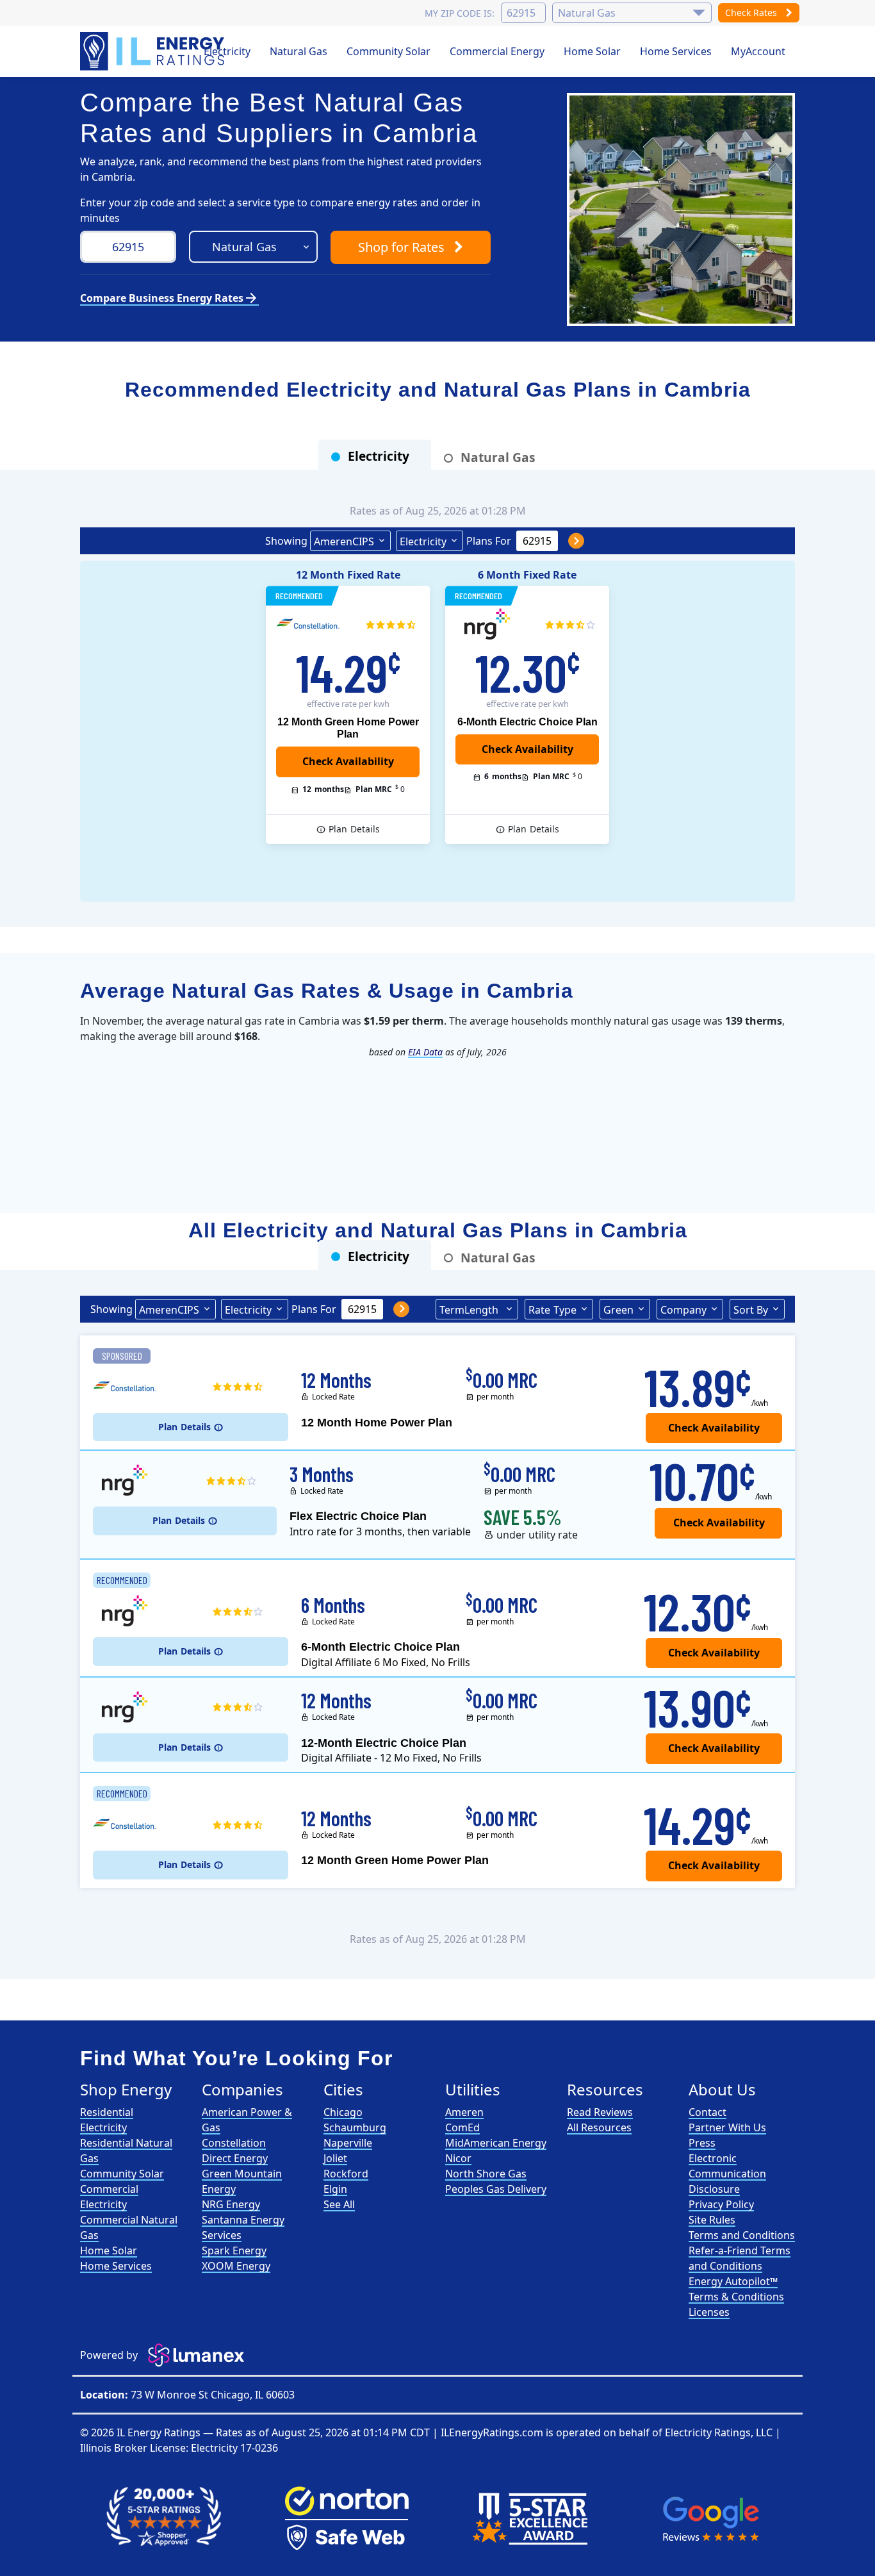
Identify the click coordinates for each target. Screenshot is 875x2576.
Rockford (346, 2174)
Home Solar (592, 51)
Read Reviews (600, 2112)
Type (552, 1310)
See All (339, 2204)
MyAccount (758, 51)
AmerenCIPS (344, 541)
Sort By (751, 1310)
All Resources (599, 2127)
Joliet (335, 2158)
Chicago (343, 2112)
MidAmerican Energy (496, 2143)
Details (354, 829)
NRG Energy (231, 2204)
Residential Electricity (107, 2120)
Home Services (676, 51)
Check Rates (752, 12)
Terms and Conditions (742, 2235)
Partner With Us (727, 2127)
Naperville (348, 2143)
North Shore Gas (486, 2174)
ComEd (462, 2127)
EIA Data (425, 1052)
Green (618, 1310)
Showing (286, 541)
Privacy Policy (721, 2204)
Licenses (709, 2312)
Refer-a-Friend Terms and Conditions (740, 2258)
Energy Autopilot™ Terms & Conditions (736, 2289)
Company (683, 1310)
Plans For (489, 541)
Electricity (227, 51)
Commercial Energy (497, 51)
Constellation (234, 2143)
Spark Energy (234, 2250)
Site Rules (712, 2220)
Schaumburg (355, 2127)
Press (702, 2143)
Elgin (335, 2189)
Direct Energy (235, 2158)
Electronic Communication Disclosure (727, 2174)
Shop (401, 247)
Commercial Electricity (109, 2197)
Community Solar (388, 51)
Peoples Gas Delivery (496, 2189)
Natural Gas (298, 51)
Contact (707, 2112)
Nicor (458, 2158)
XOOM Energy (236, 2266)
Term (469, 1310)
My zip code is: (460, 13)
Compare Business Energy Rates (169, 298)
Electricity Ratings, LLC (719, 2432)
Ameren (464, 2112)
